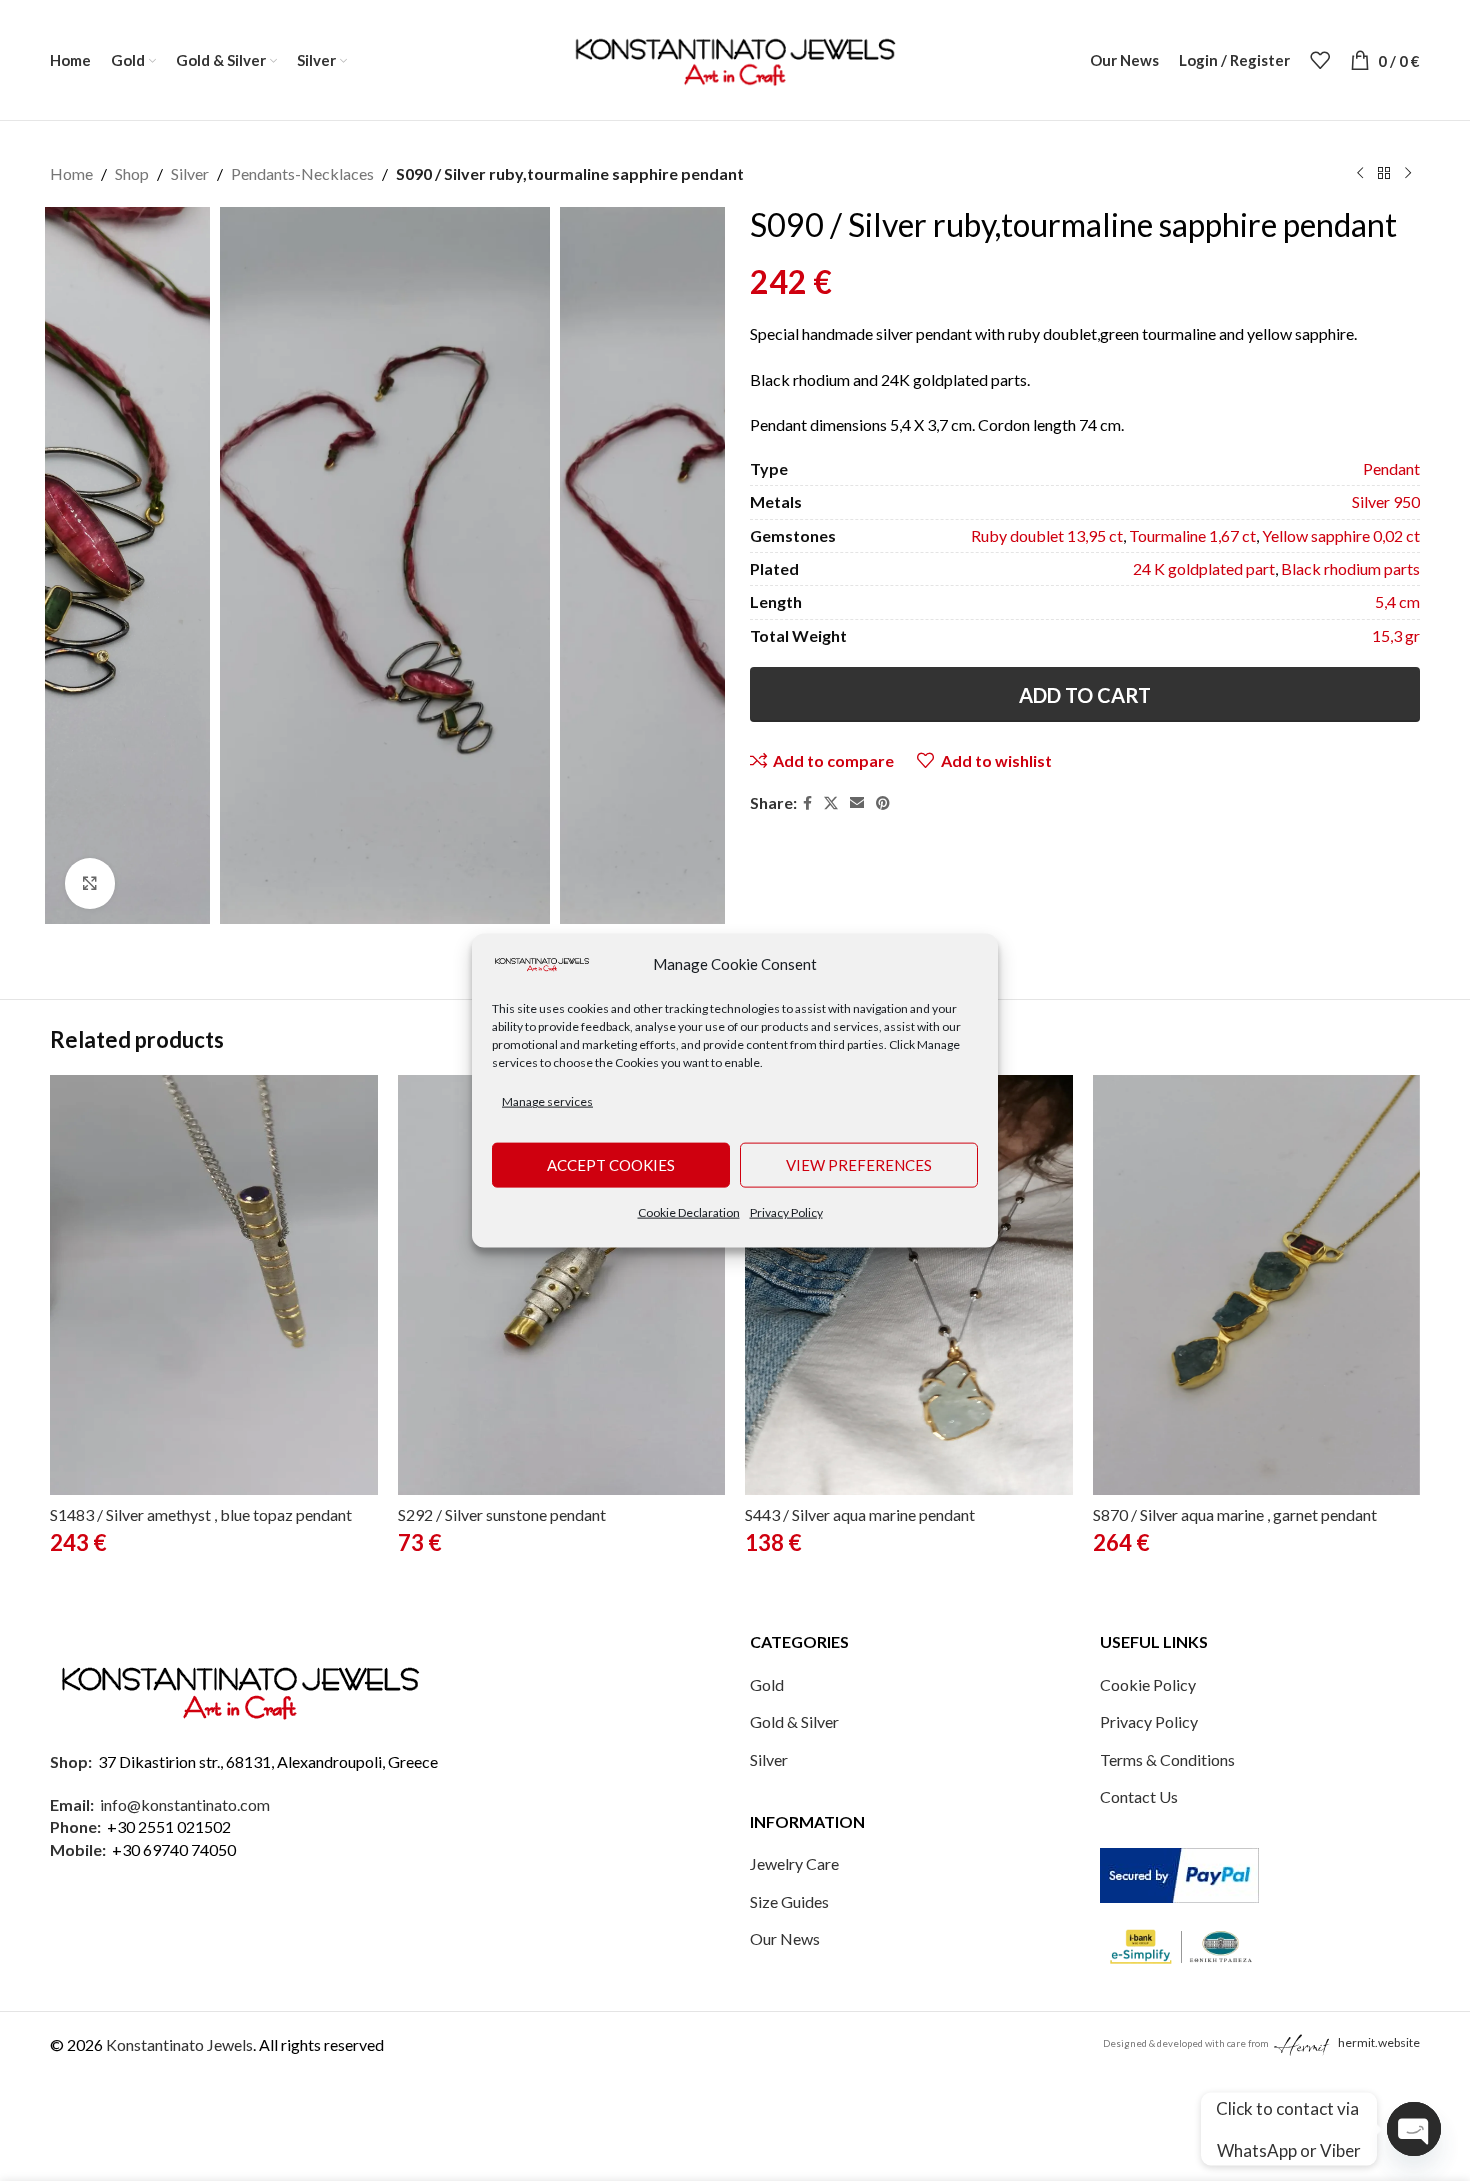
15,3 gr (1396, 635)
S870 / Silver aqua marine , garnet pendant (1235, 1514)
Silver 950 (1386, 501)
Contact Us (1139, 1796)
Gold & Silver (794, 1721)
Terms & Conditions (1167, 1759)
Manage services (547, 1101)
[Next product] (1408, 174)
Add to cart (1085, 695)
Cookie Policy (1148, 1684)
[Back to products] (1384, 174)
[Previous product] (1360, 174)
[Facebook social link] (807, 803)
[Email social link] (857, 803)
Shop (132, 173)
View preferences (859, 1165)
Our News (785, 1938)
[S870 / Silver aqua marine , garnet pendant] (1257, 1285)
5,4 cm (1397, 601)
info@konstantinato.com (185, 1804)
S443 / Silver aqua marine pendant (860, 1514)
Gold (767, 1684)
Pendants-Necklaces (302, 173)
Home (71, 173)
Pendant (1391, 468)
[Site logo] (735, 57)
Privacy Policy (786, 1211)
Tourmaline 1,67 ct (1192, 535)
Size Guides (789, 1901)
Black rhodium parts (1350, 568)
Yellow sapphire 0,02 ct (1341, 535)
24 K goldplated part (1204, 568)
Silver (190, 173)
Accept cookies (611, 1165)
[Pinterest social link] (883, 803)
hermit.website (1379, 2042)
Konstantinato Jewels (179, 2044)
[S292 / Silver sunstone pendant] (562, 1285)
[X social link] (831, 803)
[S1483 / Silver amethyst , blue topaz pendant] (214, 1285)
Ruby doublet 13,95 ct (1047, 535)
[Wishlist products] (1320, 60)
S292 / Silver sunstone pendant (502, 1514)
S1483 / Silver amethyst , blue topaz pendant (201, 1514)
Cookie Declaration (689, 1211)
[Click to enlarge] (90, 883)
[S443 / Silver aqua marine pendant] (909, 1285)
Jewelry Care (794, 1863)
